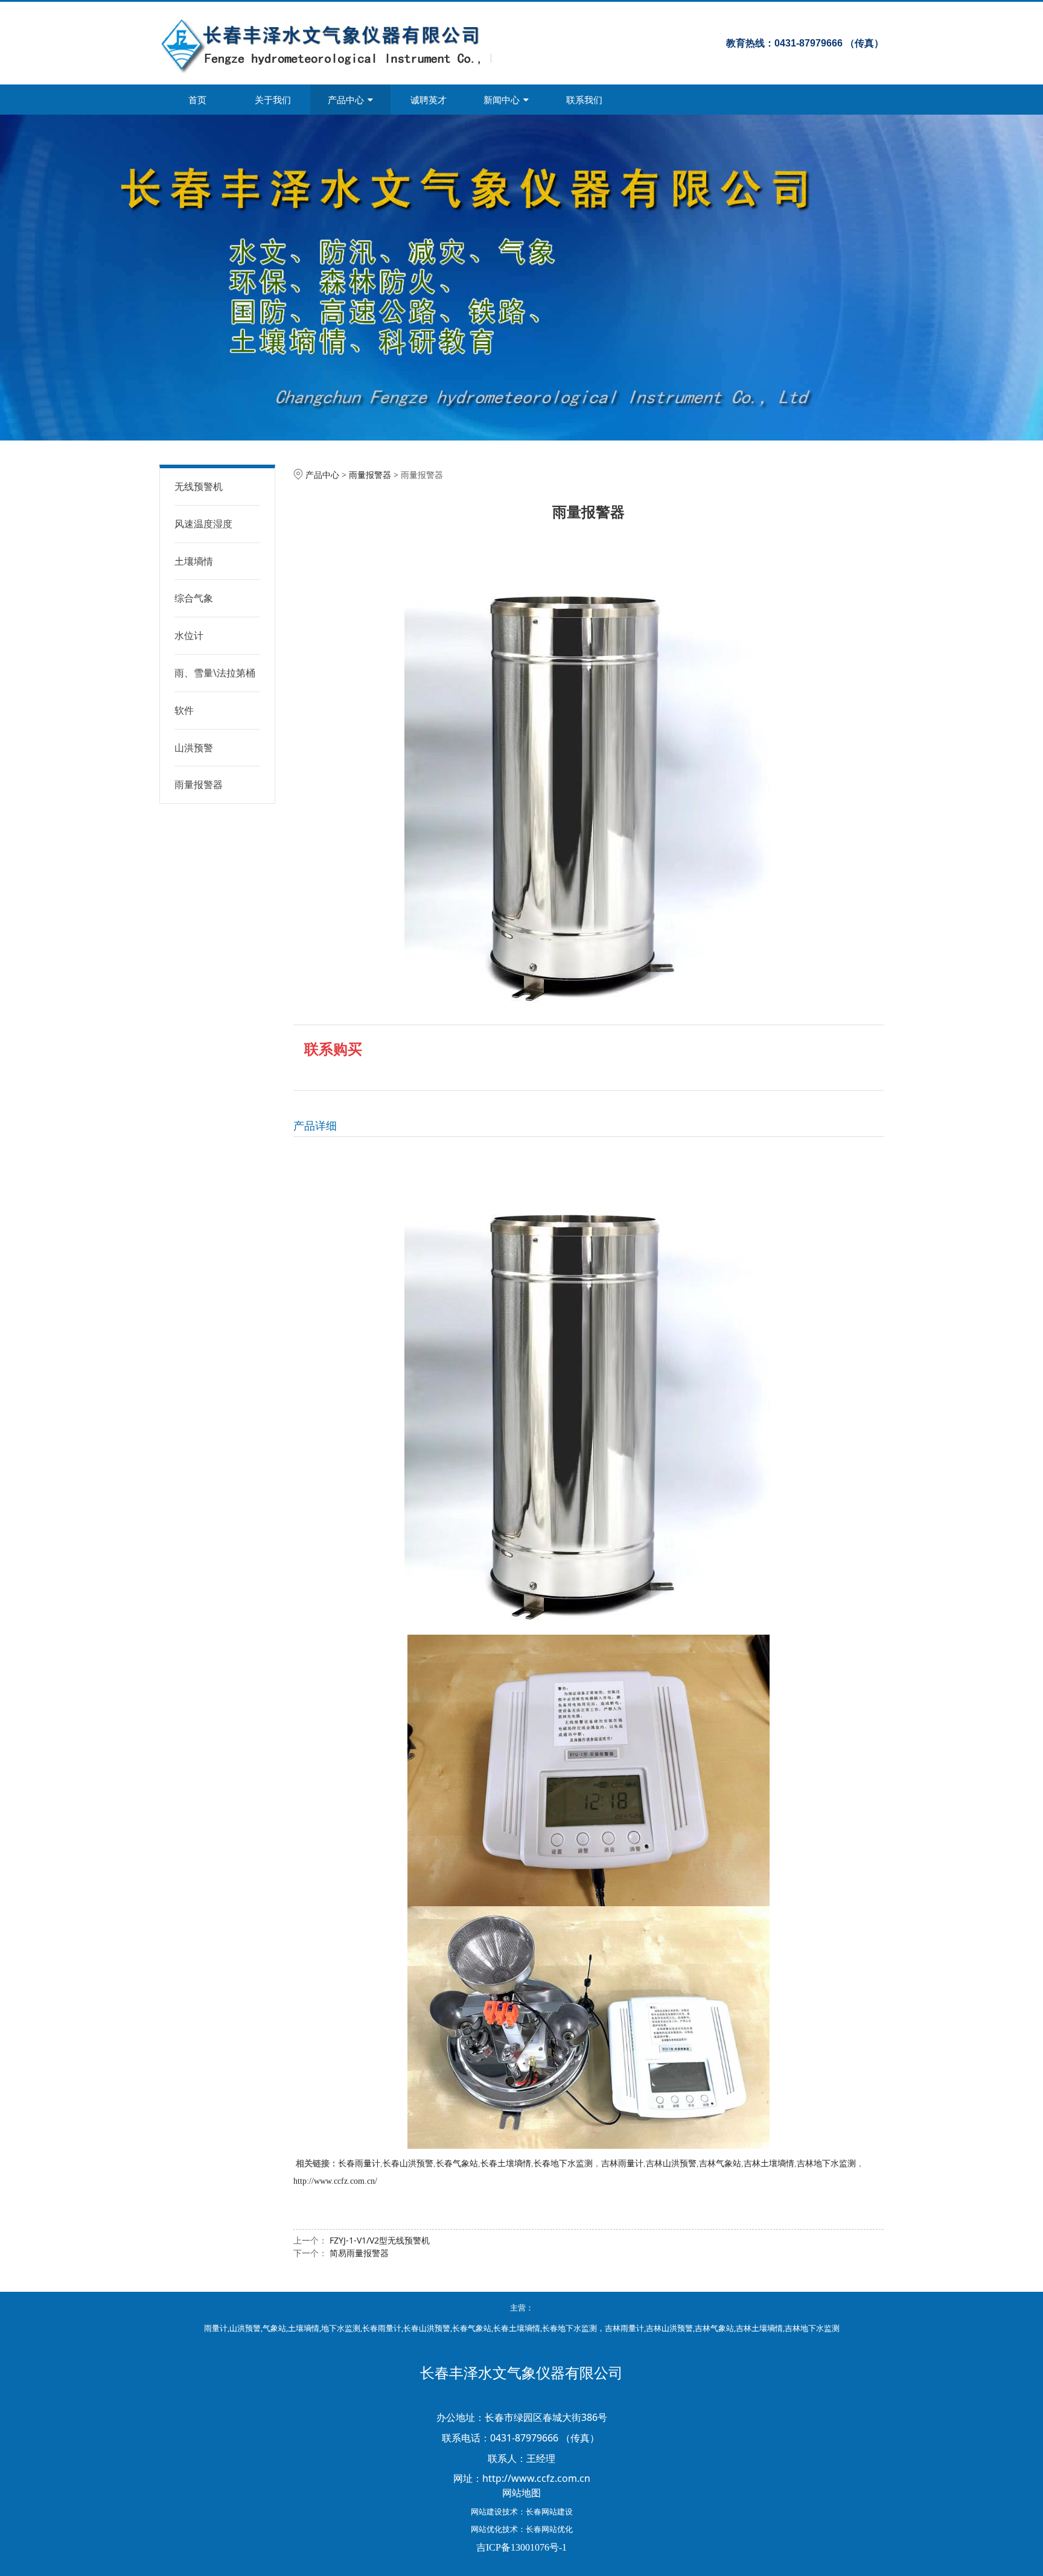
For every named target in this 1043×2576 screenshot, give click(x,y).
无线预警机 (199, 486)
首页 (197, 100)
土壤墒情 (194, 561)
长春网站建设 (549, 2511)
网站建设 (486, 2511)
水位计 (189, 635)
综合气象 (194, 598)
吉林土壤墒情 (769, 2164)
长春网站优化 (549, 2529)
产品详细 (315, 1125)
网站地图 (521, 2493)
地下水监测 (341, 2328)
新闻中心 (502, 100)
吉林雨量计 (622, 2164)
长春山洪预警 (408, 2164)
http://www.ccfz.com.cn (536, 2478)
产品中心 (346, 100)
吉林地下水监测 (826, 2164)
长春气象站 (457, 2164)
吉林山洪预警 (671, 2164)
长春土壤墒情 (506, 2164)
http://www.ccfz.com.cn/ (335, 2181)
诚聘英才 (429, 100)
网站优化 (486, 2529)
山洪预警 (194, 748)
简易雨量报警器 (359, 2253)
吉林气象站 (720, 2164)
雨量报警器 (199, 784)
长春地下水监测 (563, 2164)
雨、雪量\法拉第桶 (215, 673)
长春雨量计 (359, 2164)
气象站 (274, 2328)
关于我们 (273, 100)
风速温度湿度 (203, 524)
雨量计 (216, 2328)
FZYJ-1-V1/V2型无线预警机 (380, 2240)
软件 (184, 710)
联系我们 (584, 100)
